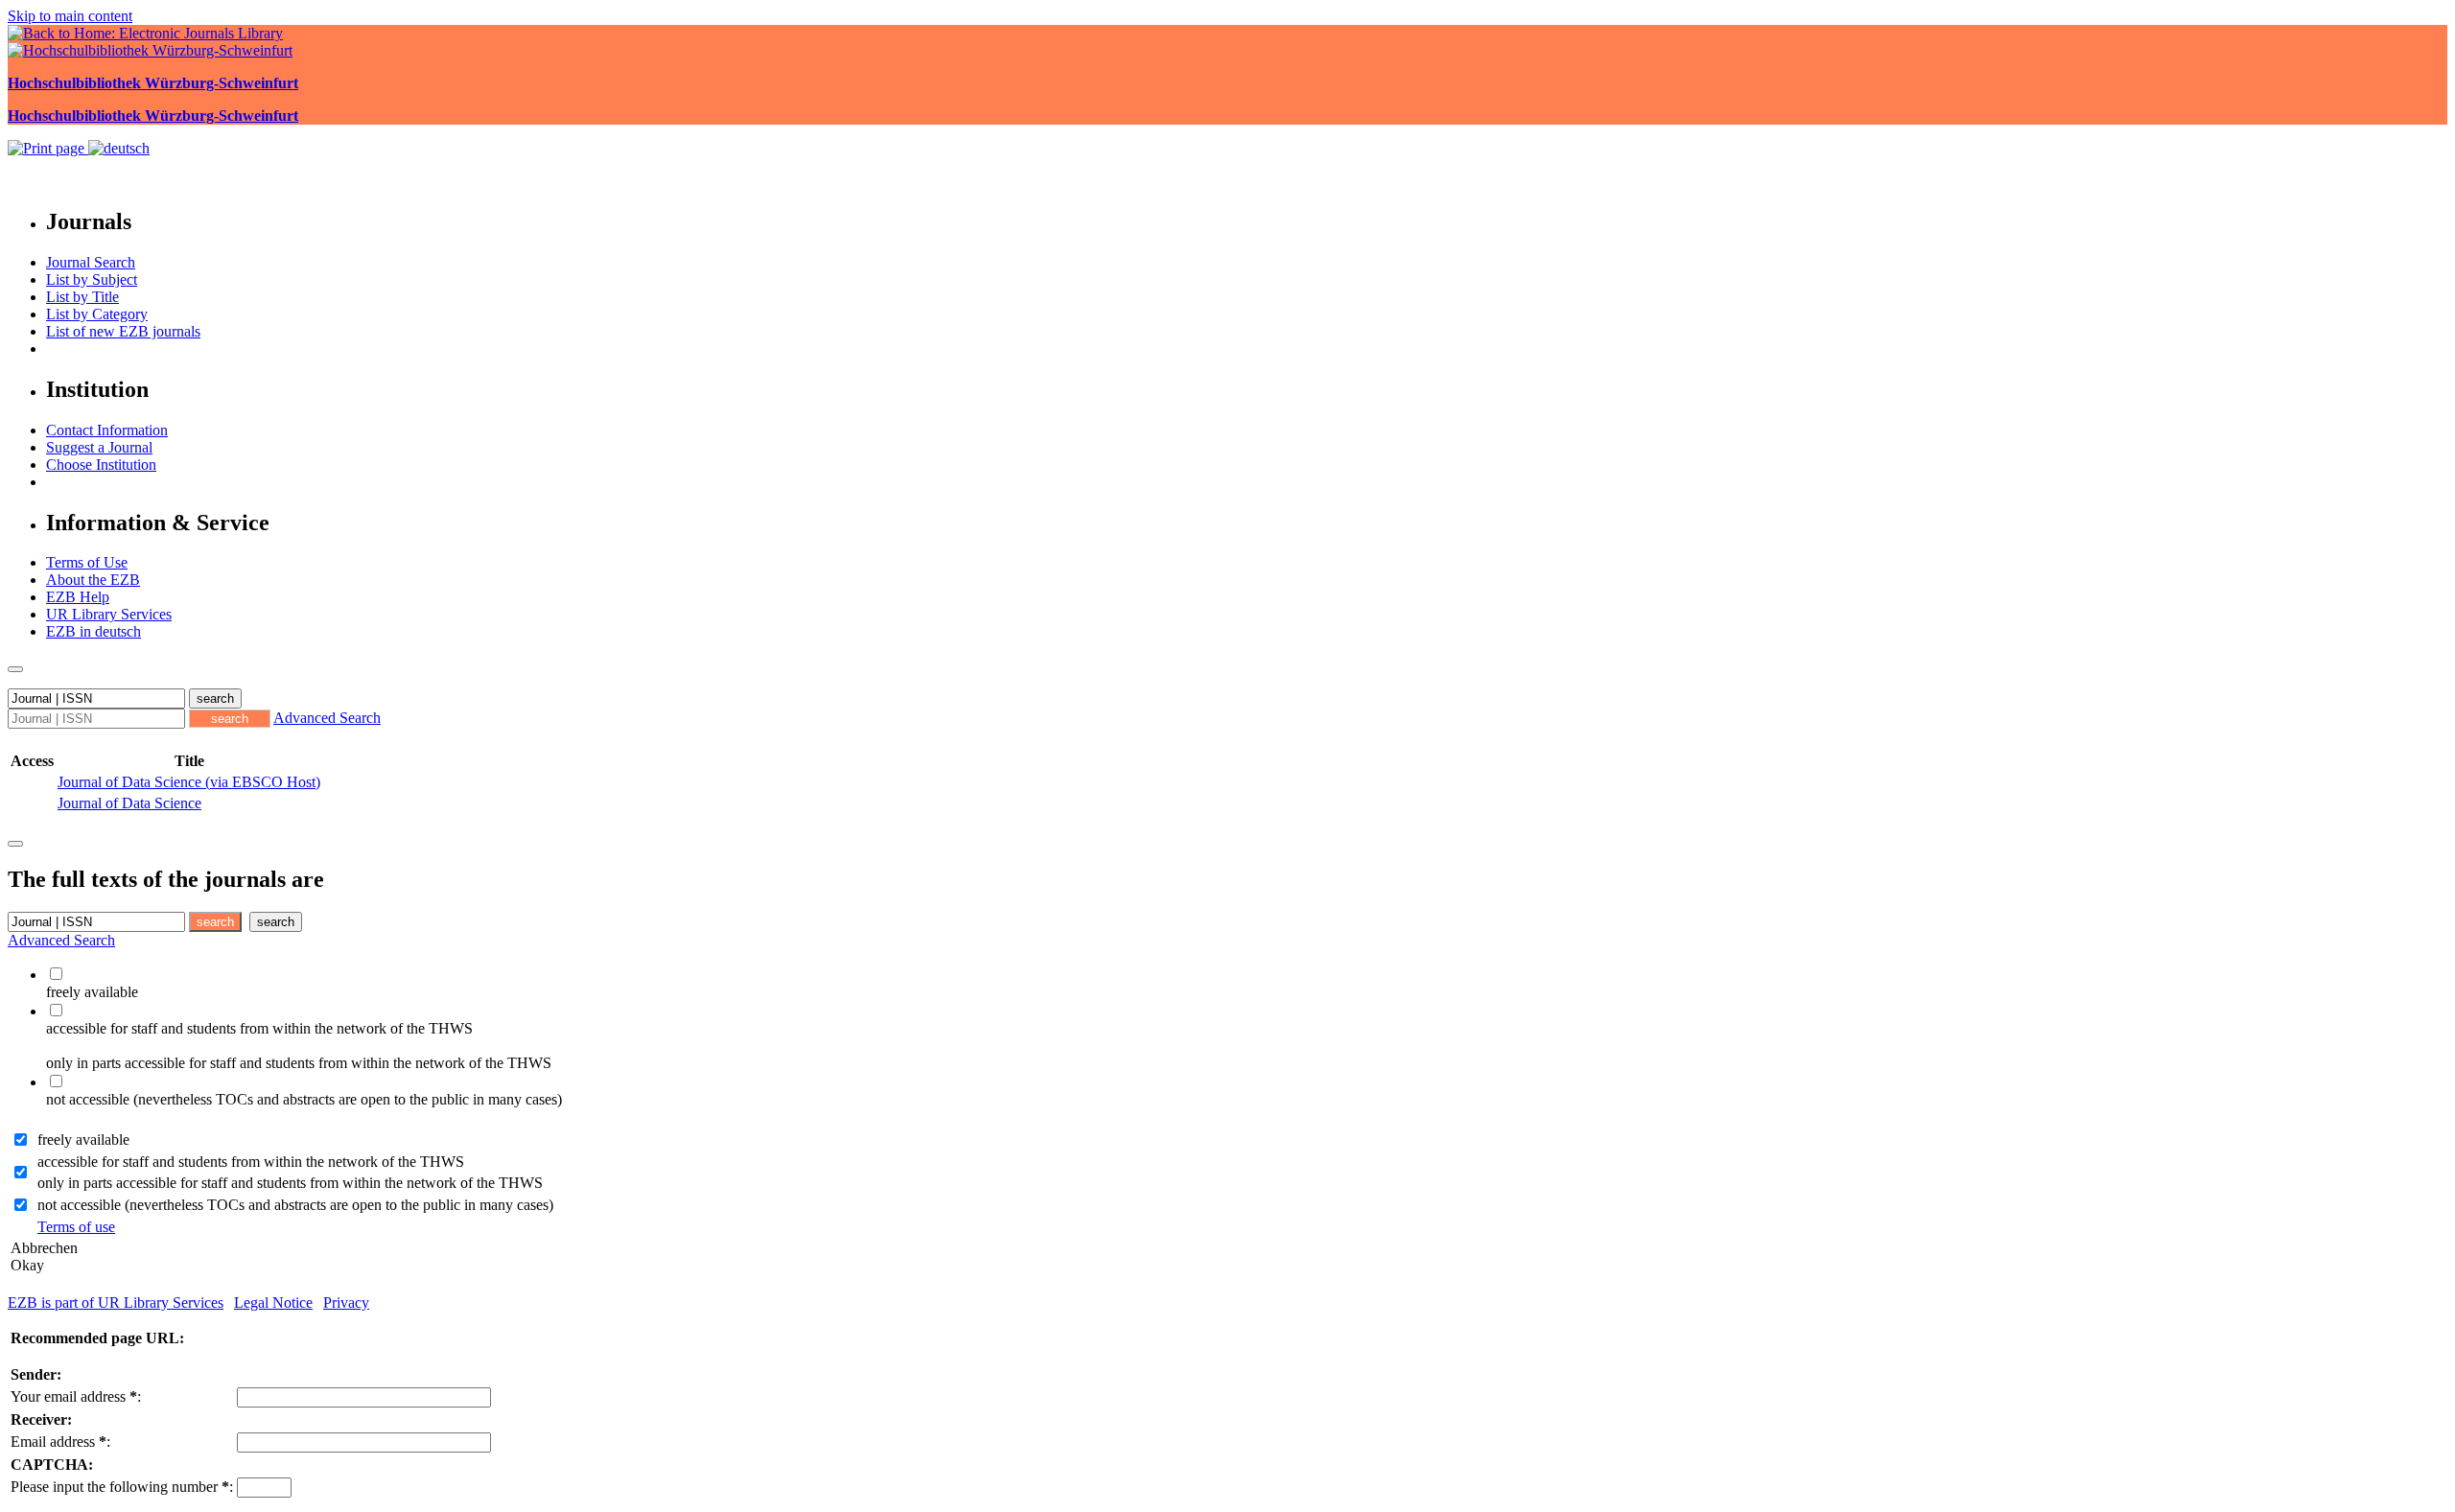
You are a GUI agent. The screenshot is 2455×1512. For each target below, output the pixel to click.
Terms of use (76, 1227)
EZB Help (78, 597)
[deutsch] (119, 148)
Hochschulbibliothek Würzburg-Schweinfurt (153, 83)
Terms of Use (87, 562)
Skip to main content (70, 16)
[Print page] (48, 148)
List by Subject (92, 279)
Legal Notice (273, 1303)
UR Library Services (109, 614)
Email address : (60, 1442)
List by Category (97, 314)
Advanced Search (327, 718)
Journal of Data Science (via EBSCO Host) (189, 782)
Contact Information (107, 430)
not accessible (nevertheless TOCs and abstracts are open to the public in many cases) (295, 1205)
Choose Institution (101, 465)
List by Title (82, 297)
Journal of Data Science (129, 803)
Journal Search (91, 262)
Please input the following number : (122, 1487)
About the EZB (93, 580)
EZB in (94, 631)
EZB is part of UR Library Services (116, 1303)
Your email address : (76, 1396)
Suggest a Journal (99, 447)
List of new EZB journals (123, 331)
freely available (83, 1140)
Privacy (346, 1303)
